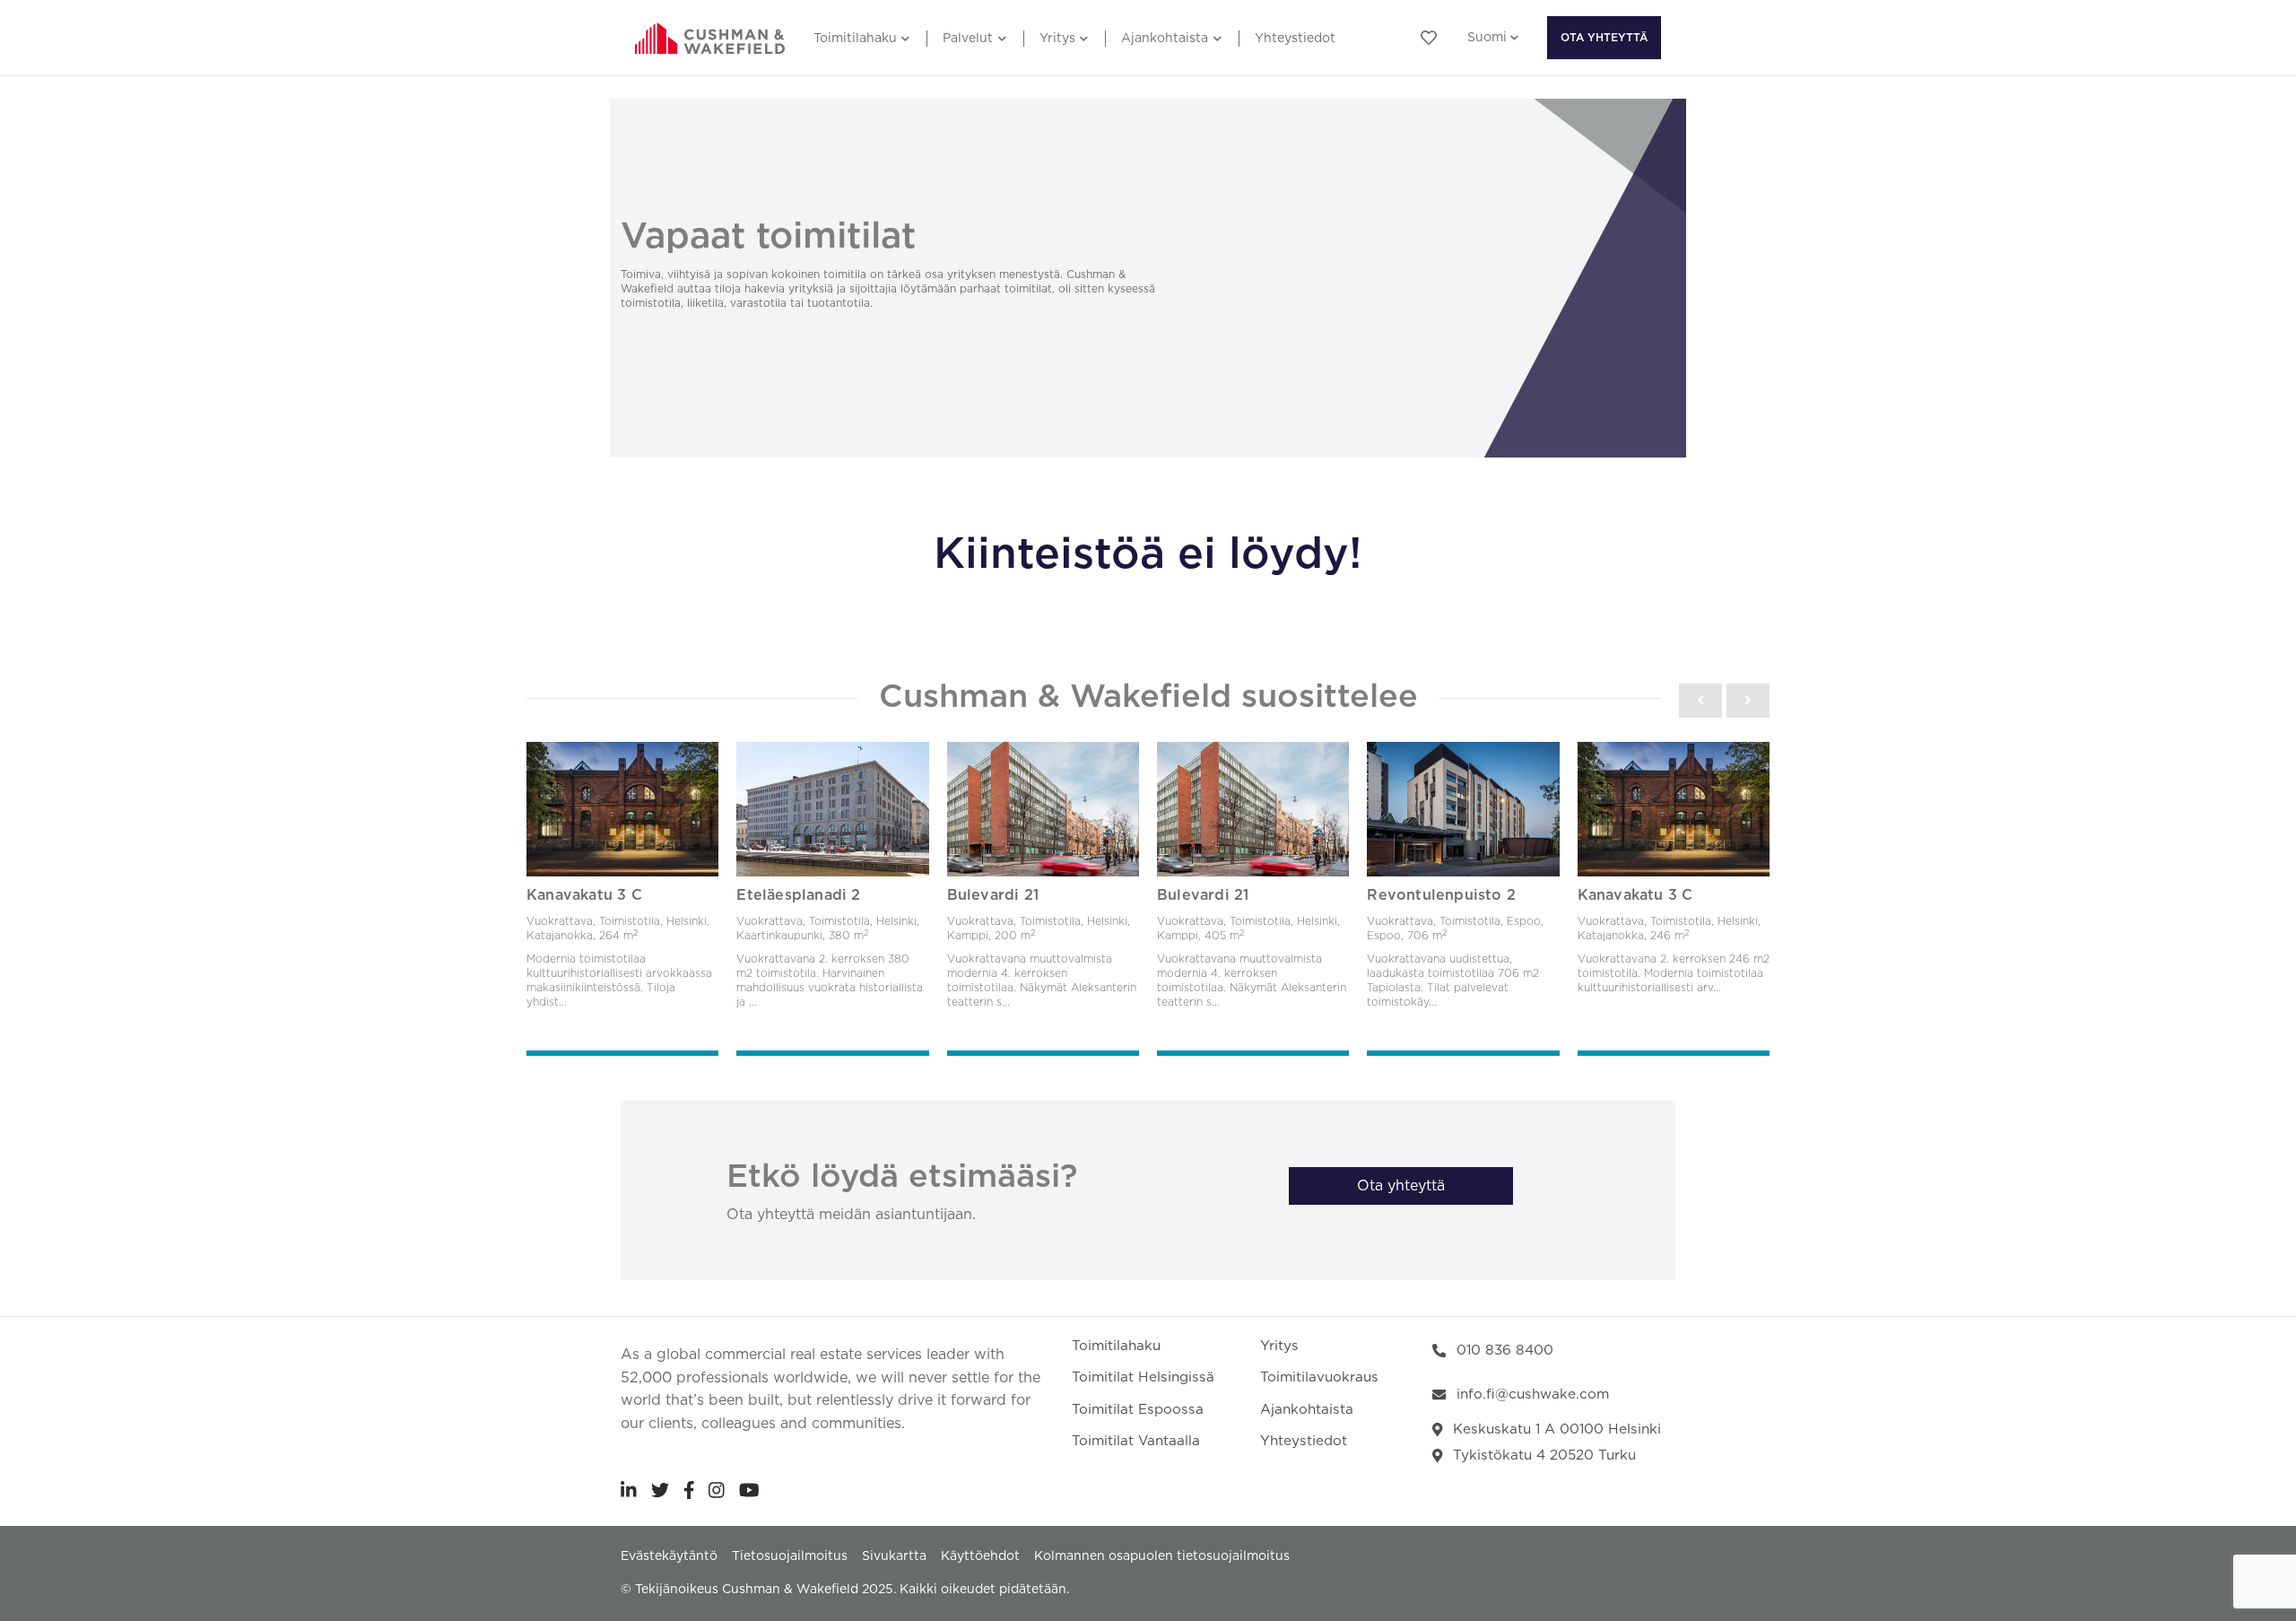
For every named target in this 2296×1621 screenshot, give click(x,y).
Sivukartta (894, 1556)
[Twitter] (660, 1490)
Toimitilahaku (855, 39)
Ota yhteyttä (1604, 38)
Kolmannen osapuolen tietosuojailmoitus (1162, 1556)
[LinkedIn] (629, 1490)
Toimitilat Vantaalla (1136, 1441)
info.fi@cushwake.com (1533, 1394)
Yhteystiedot (1295, 39)
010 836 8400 (1505, 1351)
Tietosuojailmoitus (790, 1556)
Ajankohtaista (1165, 39)
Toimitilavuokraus (1319, 1377)
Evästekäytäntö (669, 1556)
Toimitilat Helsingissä (1143, 1377)
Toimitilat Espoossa (1138, 1410)
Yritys (1057, 39)
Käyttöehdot (980, 1556)
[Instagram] (717, 1490)
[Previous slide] (1700, 701)
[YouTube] (749, 1490)
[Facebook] (689, 1490)
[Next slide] (1748, 701)
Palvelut (968, 39)
